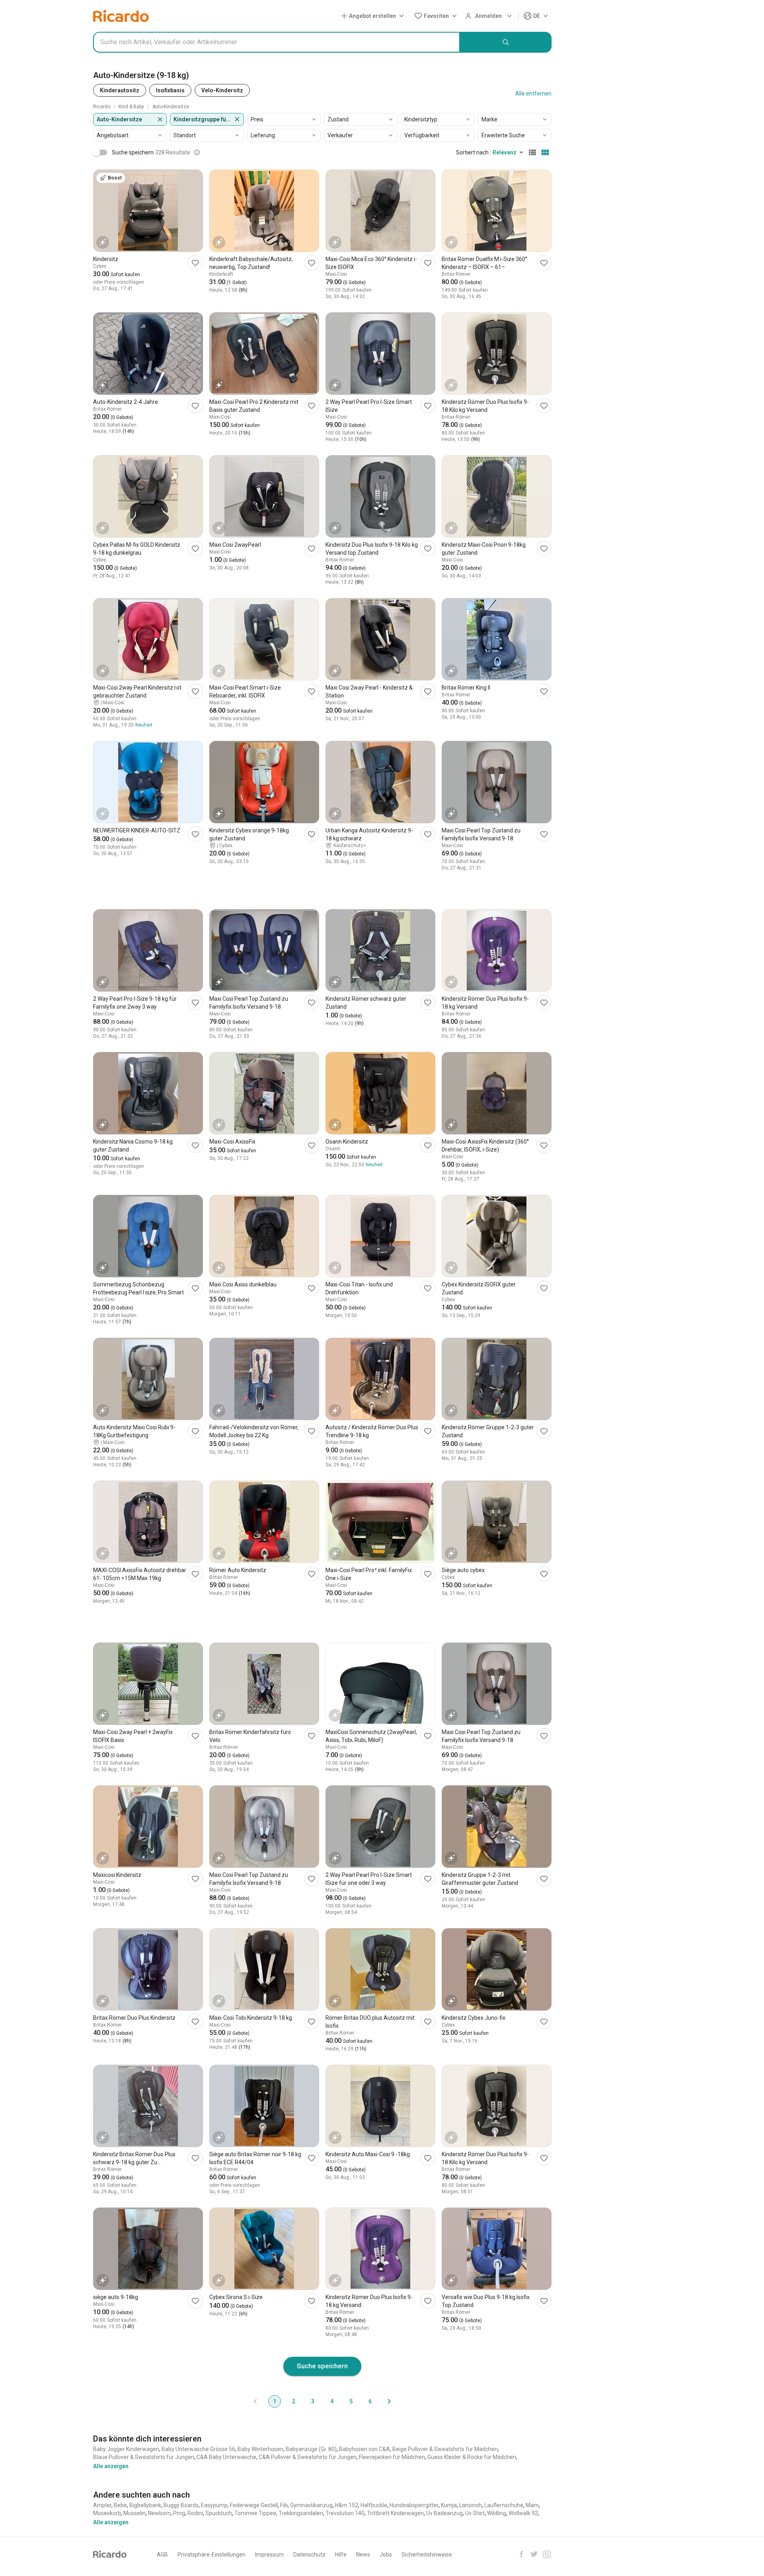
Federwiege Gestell (254, 2505)
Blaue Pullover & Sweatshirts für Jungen (144, 2457)
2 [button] (294, 2401)
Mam (532, 2505)
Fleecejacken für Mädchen (392, 2457)
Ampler (102, 2505)
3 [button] (313, 2401)
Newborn (159, 2513)
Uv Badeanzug (444, 2513)
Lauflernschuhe (504, 2505)
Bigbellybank (145, 2505)
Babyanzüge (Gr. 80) (311, 2449)
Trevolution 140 (345, 2513)
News (363, 2555)
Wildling (497, 2513)
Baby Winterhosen (260, 2449)
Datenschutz (309, 2555)
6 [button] (370, 2401)
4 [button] (332, 2401)
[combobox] (277, 42)
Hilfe (341, 2555)
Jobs (386, 2555)
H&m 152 (347, 2505)
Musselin (134, 2513)
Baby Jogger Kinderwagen (126, 2449)
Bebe (120, 2505)
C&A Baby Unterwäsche (226, 2457)
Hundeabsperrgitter (414, 2505)
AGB (162, 2555)
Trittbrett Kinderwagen (395, 2513)
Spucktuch (219, 2513)
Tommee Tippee (255, 2513)
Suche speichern (322, 2366)
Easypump (214, 2505)
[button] (374, 16)
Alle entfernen (533, 94)
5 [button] (351, 2401)
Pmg (179, 2513)
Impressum (269, 2555)
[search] (506, 42)
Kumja (449, 2505)
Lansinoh (471, 2505)
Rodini (195, 2513)
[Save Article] (195, 263)
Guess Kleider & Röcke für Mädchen (472, 2457)
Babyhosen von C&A (364, 2449)
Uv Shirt (475, 2513)
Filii (284, 2505)
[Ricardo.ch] (121, 16)
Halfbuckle (374, 2505)
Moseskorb (107, 2513)
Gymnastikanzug (311, 2505)
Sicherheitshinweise (427, 2555)
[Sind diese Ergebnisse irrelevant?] (197, 152)
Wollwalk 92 (523, 2513)
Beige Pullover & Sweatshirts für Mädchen (445, 2449)
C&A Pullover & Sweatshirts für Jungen (308, 2457)
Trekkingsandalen (301, 2513)
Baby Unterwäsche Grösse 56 (198, 2449)
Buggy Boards (181, 2505)
